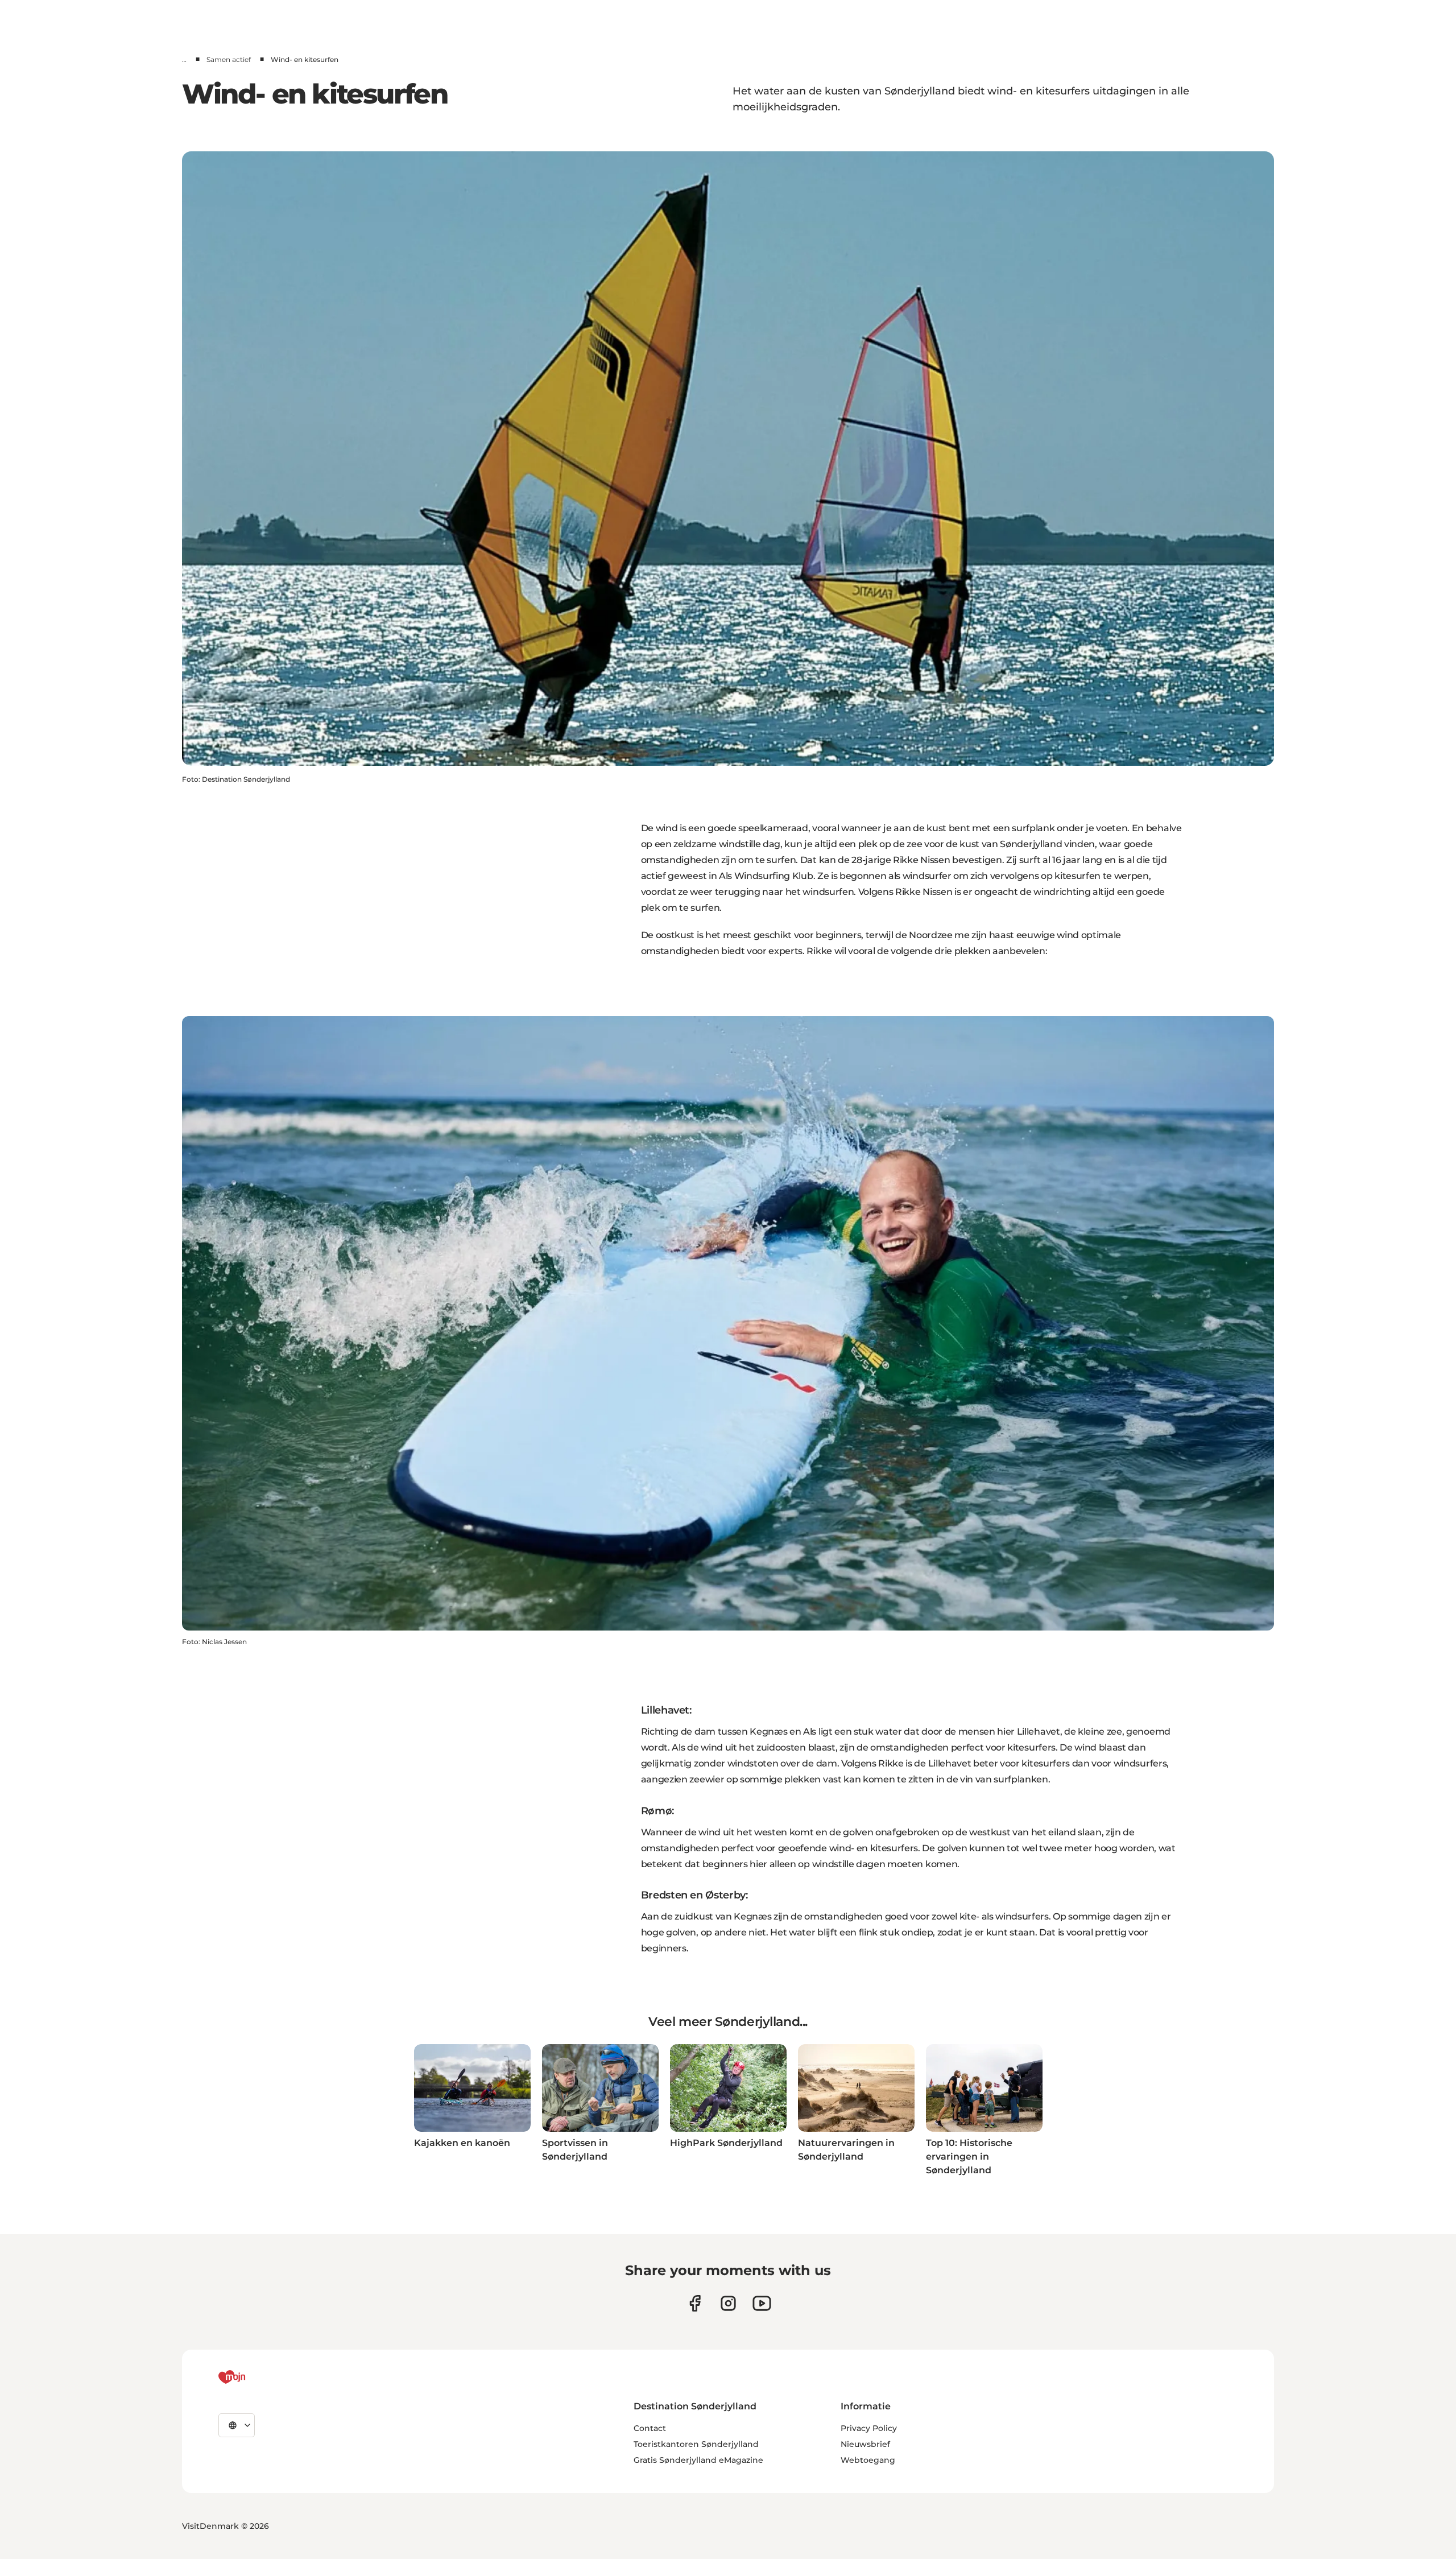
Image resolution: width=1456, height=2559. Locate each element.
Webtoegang (868, 2460)
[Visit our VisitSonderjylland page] (695, 2303)
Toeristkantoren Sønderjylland (696, 2444)
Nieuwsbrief (865, 2444)
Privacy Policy (869, 2428)
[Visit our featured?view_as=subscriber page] (762, 2303)
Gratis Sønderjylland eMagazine (698, 2460)
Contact (650, 2428)
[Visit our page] (728, 2303)
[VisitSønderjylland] (253, 2377)
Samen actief (229, 59)
